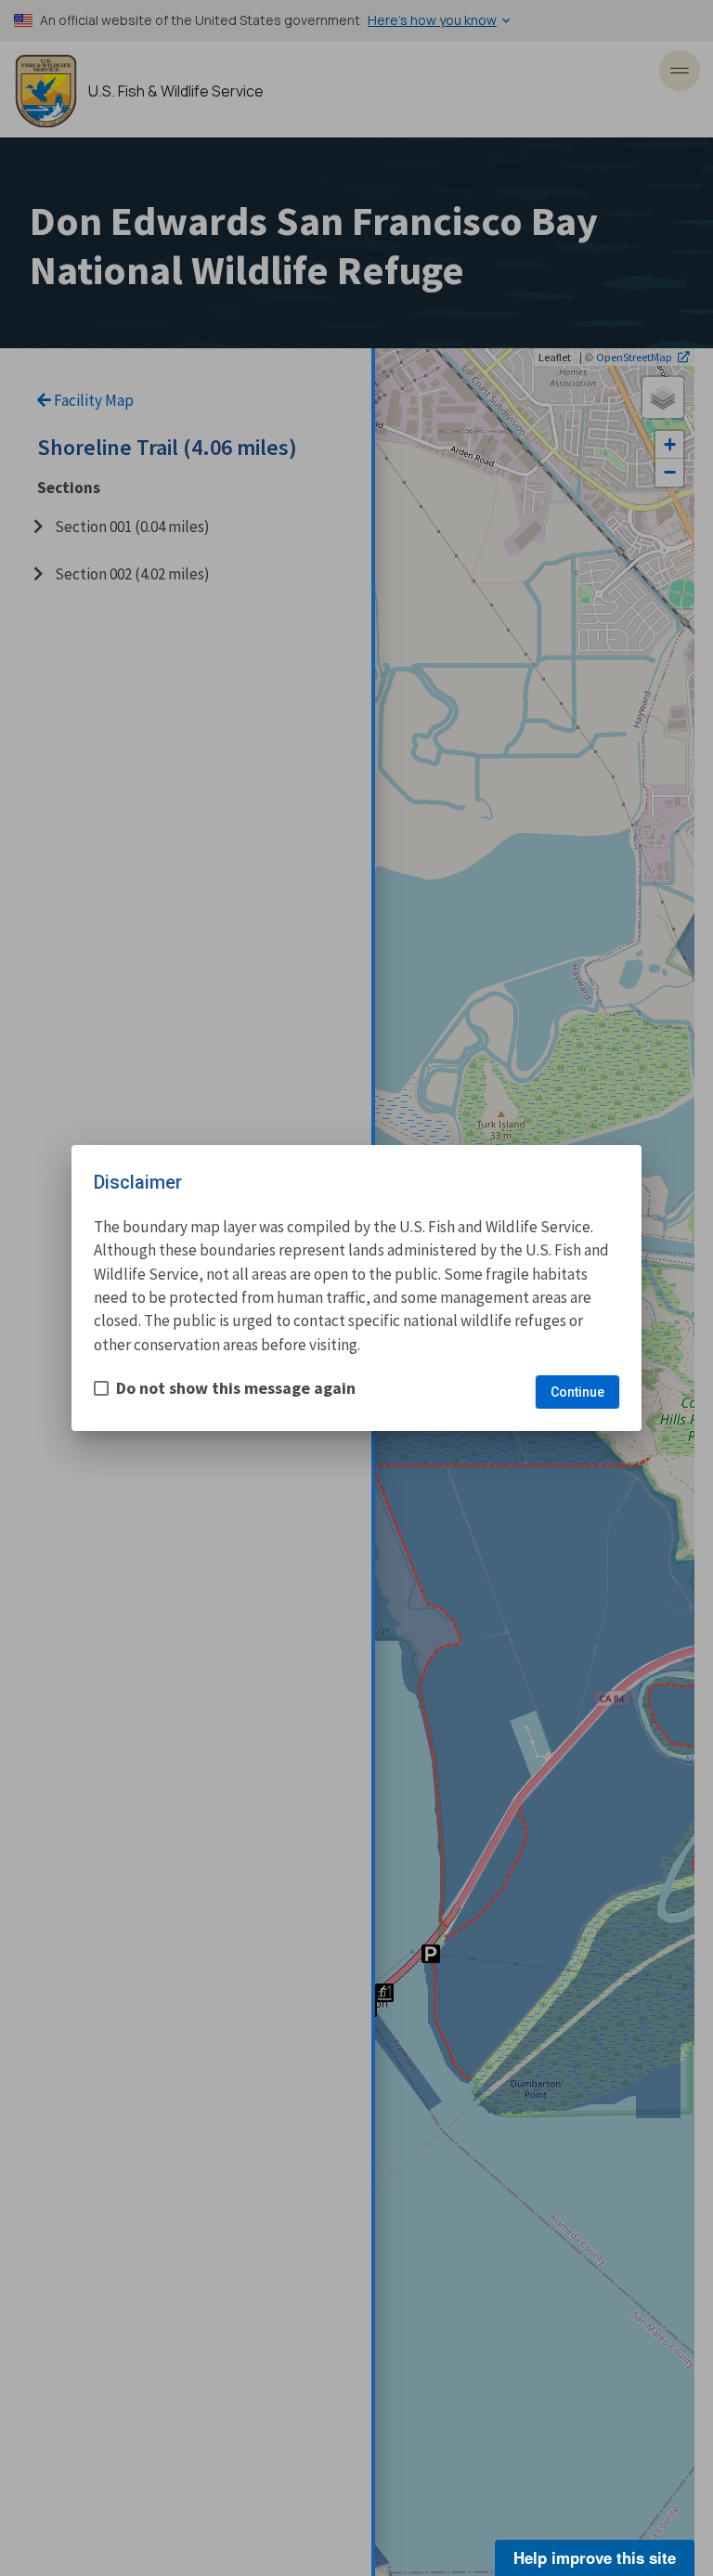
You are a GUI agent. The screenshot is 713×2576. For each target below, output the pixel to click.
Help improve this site (595, 2557)
